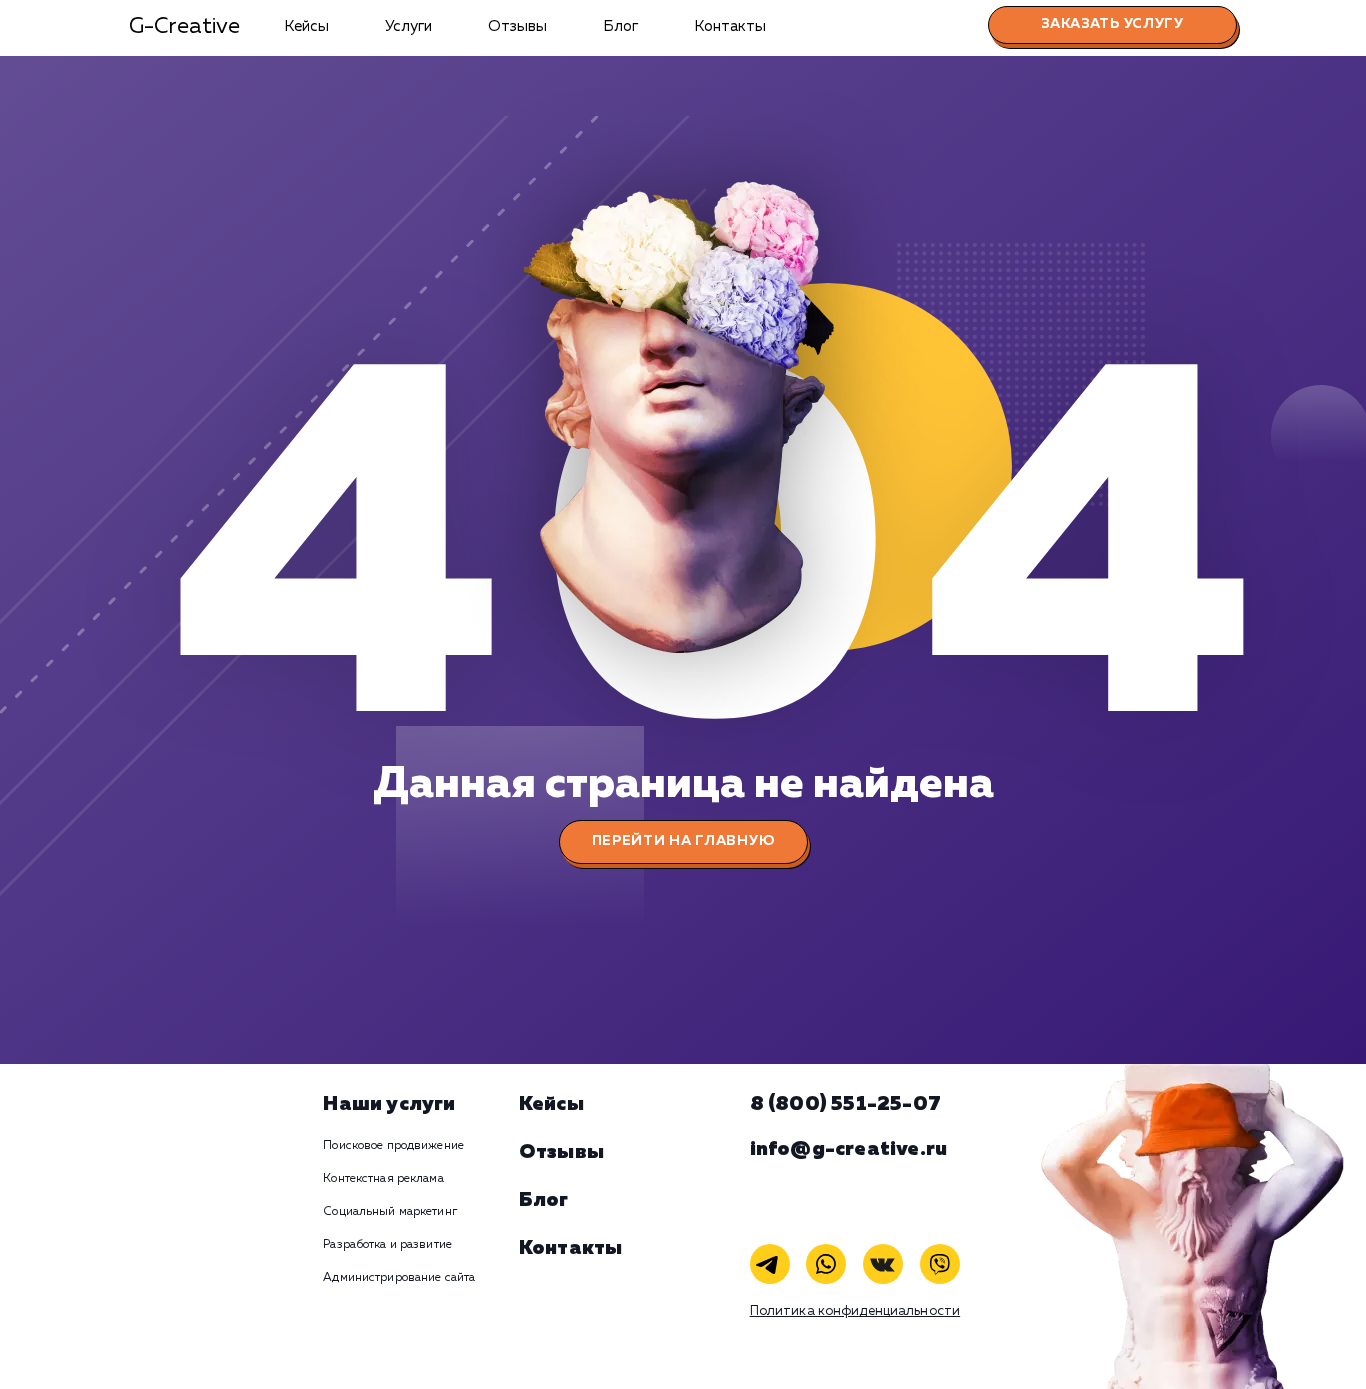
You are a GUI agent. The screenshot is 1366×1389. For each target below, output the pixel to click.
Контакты (730, 26)
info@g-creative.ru (849, 1149)
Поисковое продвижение (393, 1146)
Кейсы (306, 26)
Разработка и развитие (387, 1245)
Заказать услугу (1112, 24)
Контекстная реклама (383, 1179)
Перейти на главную (683, 841)
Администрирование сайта (399, 1278)
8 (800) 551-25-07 (845, 1104)
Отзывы (517, 26)
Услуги (408, 26)
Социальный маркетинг (389, 1212)
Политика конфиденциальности (855, 1311)
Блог (620, 26)
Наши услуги (389, 1104)
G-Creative (184, 27)
